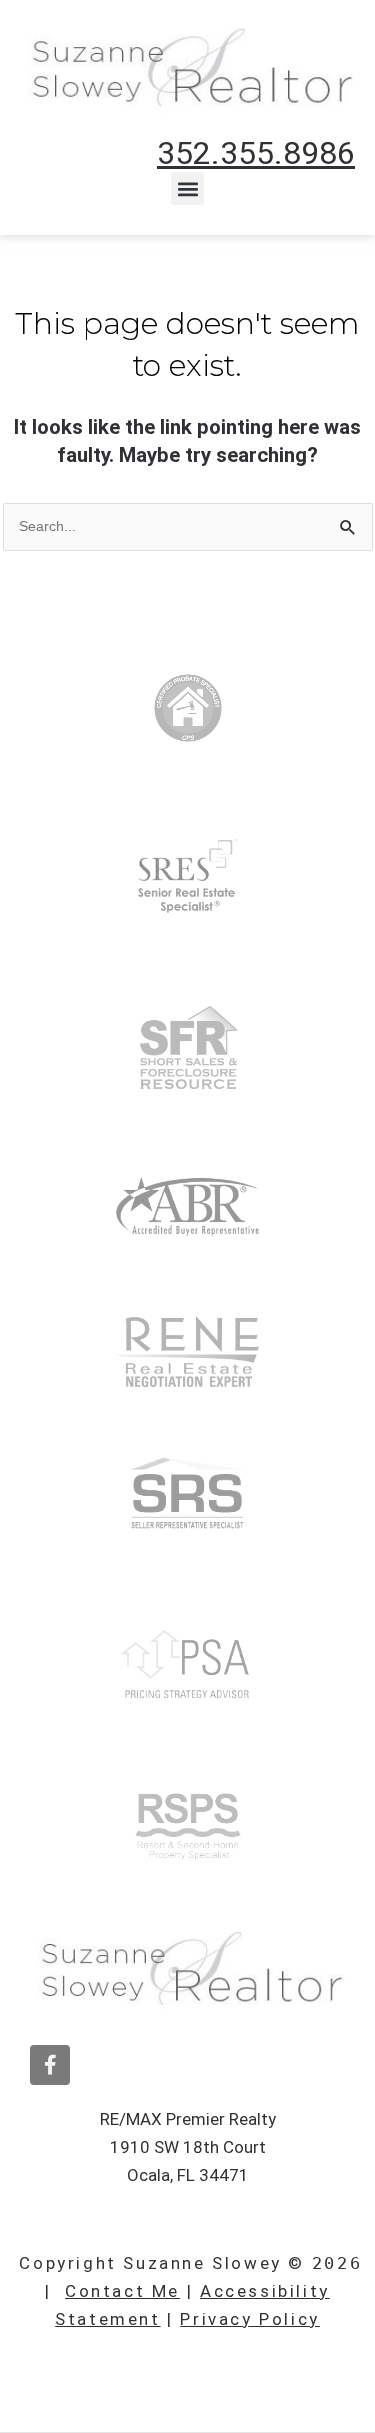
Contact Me (122, 2291)
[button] (187, 188)
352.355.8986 (256, 153)
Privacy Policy (249, 2319)
